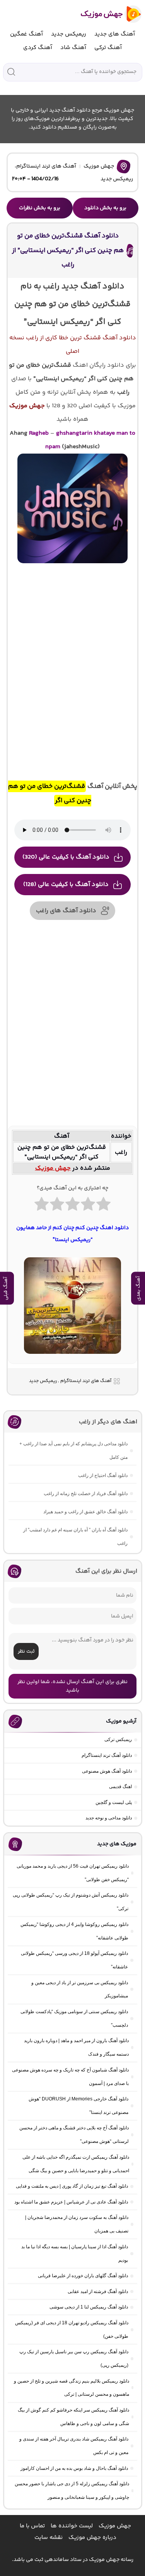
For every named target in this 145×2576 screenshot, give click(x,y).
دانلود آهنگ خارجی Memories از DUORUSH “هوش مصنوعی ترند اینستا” (78, 2106)
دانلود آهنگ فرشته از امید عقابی (98, 2291)
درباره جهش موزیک (92, 2538)
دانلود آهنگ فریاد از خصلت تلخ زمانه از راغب (86, 1494)
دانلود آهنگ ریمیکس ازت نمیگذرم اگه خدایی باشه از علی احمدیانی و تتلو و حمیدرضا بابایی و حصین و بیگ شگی (76, 2164)
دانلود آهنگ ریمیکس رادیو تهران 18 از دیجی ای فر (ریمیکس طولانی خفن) (72, 2330)
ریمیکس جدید (69, 34)
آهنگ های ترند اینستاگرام (46, 166)
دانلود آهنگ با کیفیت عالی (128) (66, 885)
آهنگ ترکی (108, 48)
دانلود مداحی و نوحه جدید (109, 1818)
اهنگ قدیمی (120, 1787)
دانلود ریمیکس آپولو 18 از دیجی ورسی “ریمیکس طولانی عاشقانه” (74, 1960)
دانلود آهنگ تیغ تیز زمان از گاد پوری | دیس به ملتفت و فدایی (72, 2186)
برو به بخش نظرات (40, 208)
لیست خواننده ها (72, 2526)
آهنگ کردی (38, 48)
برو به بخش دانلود (105, 208)
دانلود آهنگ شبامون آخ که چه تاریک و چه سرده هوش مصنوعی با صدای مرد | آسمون (70, 2077)
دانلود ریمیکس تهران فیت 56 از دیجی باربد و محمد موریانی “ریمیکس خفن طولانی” (73, 1873)
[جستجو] (11, 72)
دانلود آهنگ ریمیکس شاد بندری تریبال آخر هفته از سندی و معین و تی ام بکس (74, 2446)
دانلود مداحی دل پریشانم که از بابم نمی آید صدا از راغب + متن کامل (73, 1451)
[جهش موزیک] (106, 14)
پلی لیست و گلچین (114, 1802)
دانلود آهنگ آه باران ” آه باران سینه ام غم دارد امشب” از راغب (75, 1537)
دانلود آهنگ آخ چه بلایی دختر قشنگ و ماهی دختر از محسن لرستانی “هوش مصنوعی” (74, 2135)
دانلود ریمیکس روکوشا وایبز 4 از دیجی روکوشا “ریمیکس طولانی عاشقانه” (74, 1931)
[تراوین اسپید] (72, 1358)
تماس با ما (32, 2526)
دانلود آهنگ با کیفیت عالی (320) (66, 857)
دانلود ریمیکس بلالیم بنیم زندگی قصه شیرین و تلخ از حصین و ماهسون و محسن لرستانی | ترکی (72, 2388)
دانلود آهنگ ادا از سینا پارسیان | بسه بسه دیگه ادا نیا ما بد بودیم (75, 2253)
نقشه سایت (49, 2538)
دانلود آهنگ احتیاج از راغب (103, 1475)
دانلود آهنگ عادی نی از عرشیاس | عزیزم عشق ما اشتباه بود (71, 2202)
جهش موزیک (99, 166)
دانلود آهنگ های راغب (66, 911)
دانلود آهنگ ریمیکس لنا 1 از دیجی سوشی (89, 2307)
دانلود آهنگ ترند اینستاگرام (107, 1755)
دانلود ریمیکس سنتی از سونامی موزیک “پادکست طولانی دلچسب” (74, 2018)
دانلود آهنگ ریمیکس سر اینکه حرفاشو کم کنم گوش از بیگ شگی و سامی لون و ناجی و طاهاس (73, 2417)
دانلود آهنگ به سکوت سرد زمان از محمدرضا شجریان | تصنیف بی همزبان (77, 2224)
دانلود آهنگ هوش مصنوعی (107, 1771)
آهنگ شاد (73, 48)
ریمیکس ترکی (118, 1739)
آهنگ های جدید (115, 34)
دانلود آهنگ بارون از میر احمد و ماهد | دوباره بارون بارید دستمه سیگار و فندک (76, 2047)
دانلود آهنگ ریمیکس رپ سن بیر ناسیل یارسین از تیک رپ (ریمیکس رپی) (74, 2358)
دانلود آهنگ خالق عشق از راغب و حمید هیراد (85, 1512)
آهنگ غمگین (26, 34)
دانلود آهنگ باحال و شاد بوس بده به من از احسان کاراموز (74, 2468)
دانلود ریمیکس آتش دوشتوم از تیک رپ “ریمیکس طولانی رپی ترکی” (71, 1902)
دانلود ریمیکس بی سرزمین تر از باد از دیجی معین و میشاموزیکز (80, 1989)
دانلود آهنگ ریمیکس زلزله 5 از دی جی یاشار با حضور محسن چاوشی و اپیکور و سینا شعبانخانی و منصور (72, 2490)
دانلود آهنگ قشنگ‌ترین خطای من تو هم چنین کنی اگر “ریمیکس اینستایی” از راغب (68, 250)
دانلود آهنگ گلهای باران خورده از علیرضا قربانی (83, 2276)
